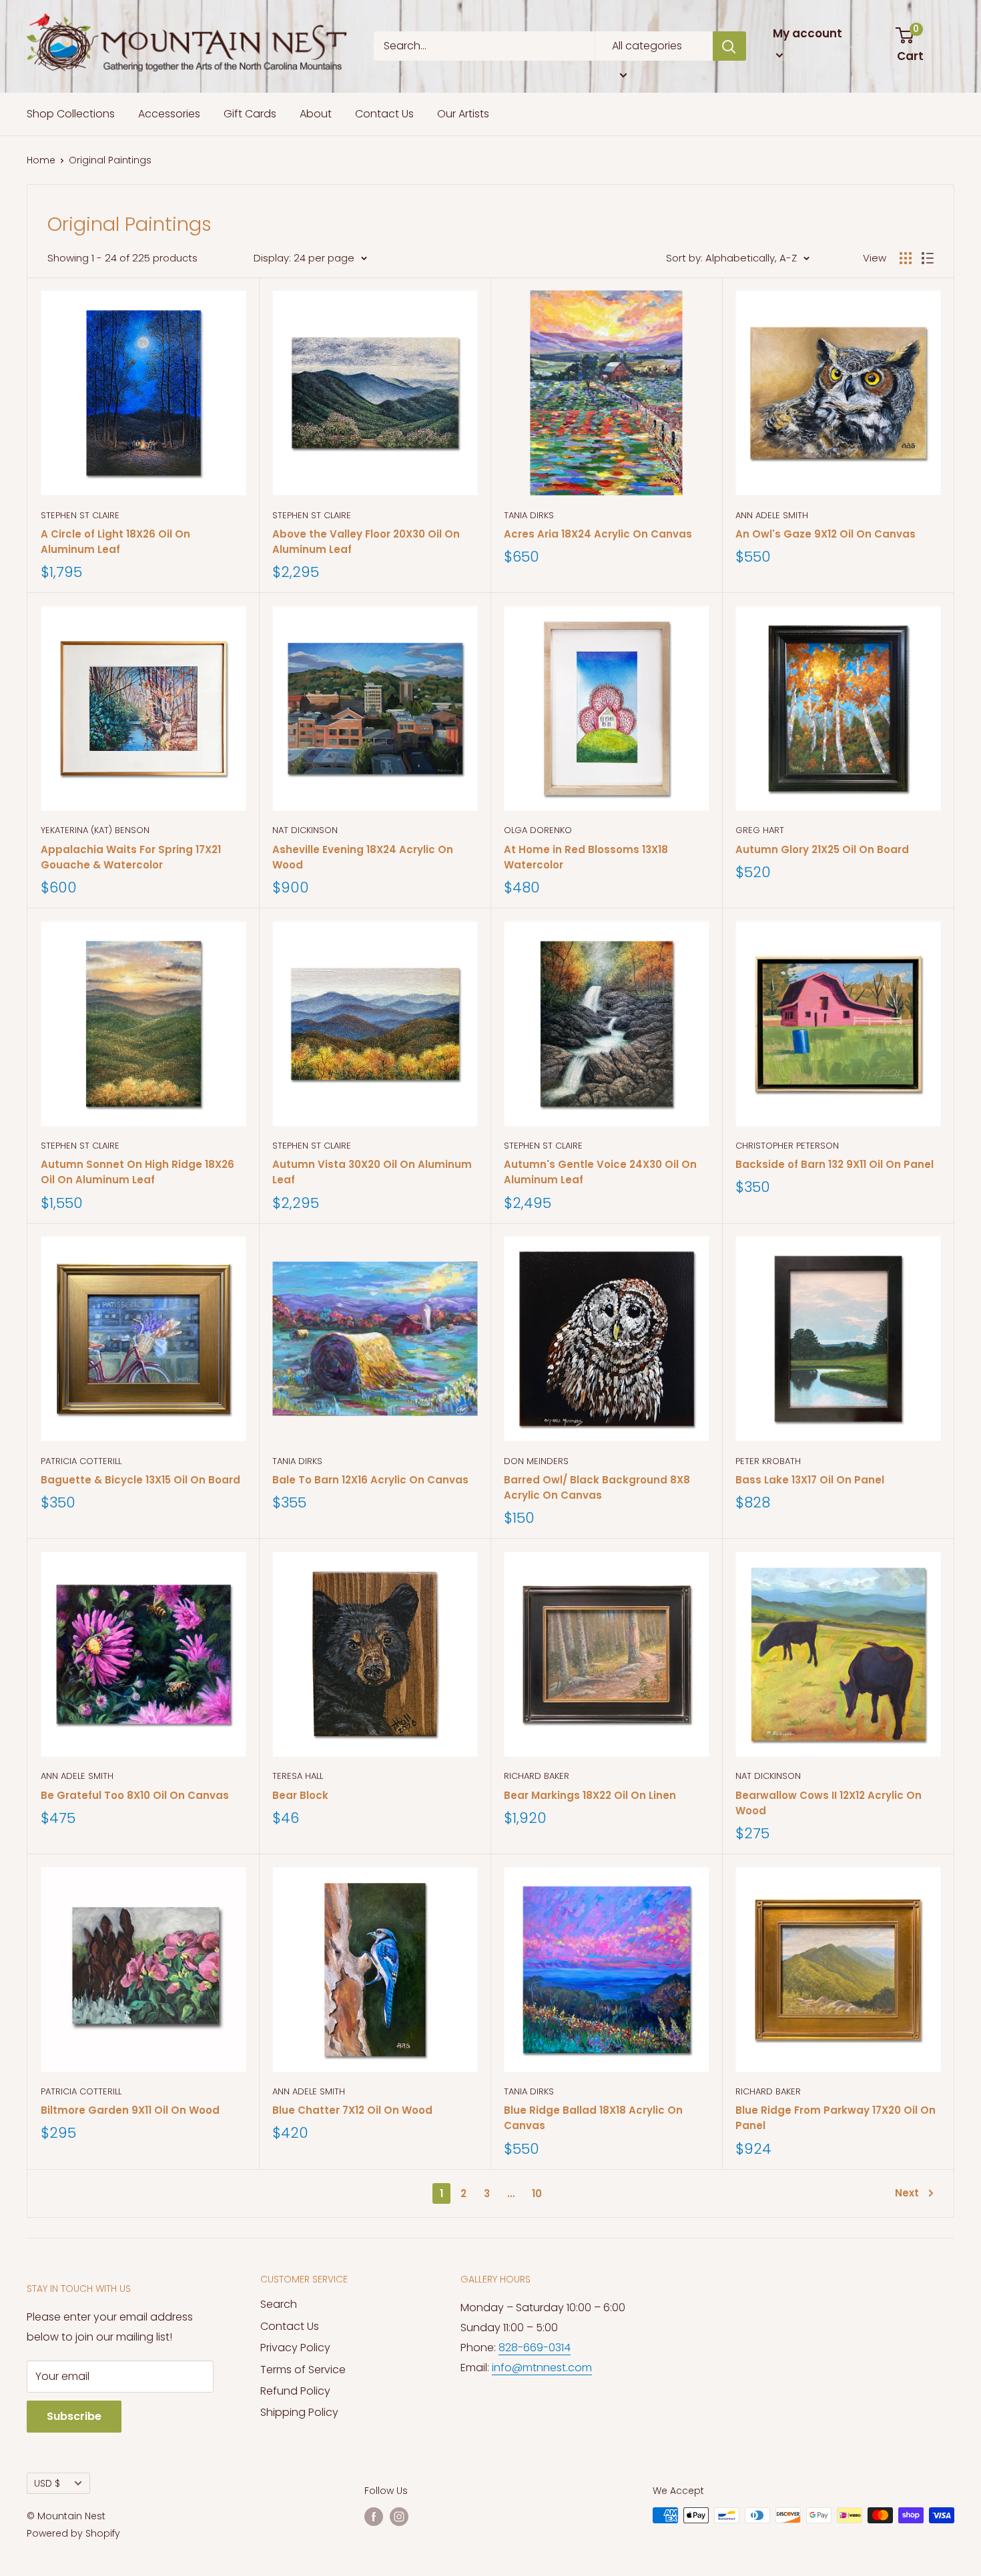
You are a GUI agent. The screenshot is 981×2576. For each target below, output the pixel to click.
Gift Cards (250, 114)
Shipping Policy (299, 2412)
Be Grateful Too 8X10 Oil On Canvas (135, 1795)
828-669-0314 (535, 2348)
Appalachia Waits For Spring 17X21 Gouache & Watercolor (131, 857)
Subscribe (74, 2416)
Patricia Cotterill (81, 1461)
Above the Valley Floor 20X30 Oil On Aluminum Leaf (366, 542)
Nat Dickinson (305, 830)
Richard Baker (537, 1776)
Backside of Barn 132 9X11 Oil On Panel (835, 1164)
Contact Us (384, 114)
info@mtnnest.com (542, 2368)
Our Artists (463, 114)
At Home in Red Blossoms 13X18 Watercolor (586, 857)
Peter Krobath (768, 1461)
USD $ (47, 2484)
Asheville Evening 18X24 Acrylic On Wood (363, 857)
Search (279, 2304)
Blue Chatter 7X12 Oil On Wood (352, 2110)
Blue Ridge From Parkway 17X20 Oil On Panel (836, 2118)
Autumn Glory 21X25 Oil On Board (822, 849)
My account (807, 33)
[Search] (729, 46)
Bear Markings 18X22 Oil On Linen (590, 1795)
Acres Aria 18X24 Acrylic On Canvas (598, 534)
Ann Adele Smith (772, 515)
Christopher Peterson (787, 1146)
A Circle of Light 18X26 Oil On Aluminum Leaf (115, 542)
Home (41, 160)
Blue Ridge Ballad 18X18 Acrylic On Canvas (593, 2118)
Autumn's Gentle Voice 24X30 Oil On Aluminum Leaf (600, 1172)
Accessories (169, 114)
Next (907, 2193)
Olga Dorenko (538, 830)
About (316, 114)
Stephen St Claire (80, 515)
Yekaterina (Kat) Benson (95, 830)
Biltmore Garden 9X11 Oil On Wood (130, 2110)
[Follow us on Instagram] (399, 2517)
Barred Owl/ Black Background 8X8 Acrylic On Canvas (597, 1487)
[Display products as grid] (906, 258)
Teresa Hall (298, 1776)
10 (537, 2193)
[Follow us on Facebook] (374, 2517)
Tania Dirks (529, 515)
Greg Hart (760, 830)
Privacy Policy (295, 2348)
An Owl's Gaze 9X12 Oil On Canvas (826, 534)
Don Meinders (536, 1461)
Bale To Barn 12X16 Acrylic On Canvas (370, 1480)
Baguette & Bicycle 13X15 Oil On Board (140, 1480)
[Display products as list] (928, 258)
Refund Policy (295, 2391)
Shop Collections (71, 114)
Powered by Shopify (73, 2533)
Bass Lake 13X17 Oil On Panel (810, 1480)
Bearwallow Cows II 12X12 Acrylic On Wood (829, 1803)
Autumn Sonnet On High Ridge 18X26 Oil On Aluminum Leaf (137, 1172)
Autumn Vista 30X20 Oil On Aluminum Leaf (372, 1172)
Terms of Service (303, 2370)
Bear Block (300, 1795)
